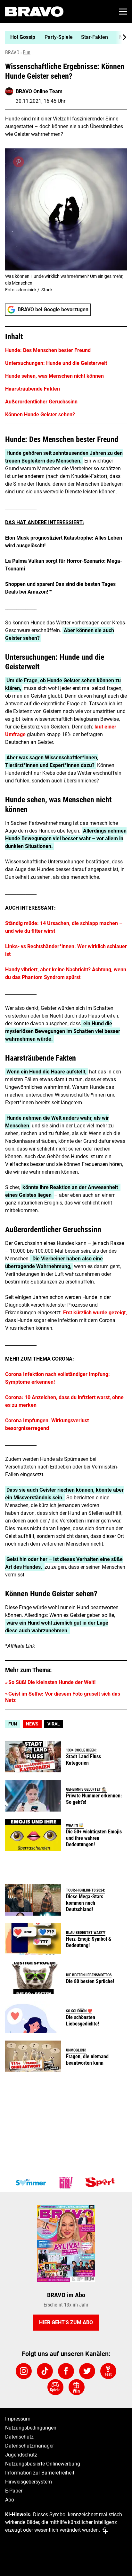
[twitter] (87, 2371)
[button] (66, 375)
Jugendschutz (21, 2455)
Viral (54, 1724)
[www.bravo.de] (34, 12)
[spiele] (55, 2387)
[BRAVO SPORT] (101, 2183)
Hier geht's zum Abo (66, 2322)
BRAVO (12, 53)
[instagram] (24, 2371)
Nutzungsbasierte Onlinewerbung (43, 2464)
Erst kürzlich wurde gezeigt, (95, 1313)
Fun (27, 53)
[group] (63, 37)
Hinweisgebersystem (29, 2482)
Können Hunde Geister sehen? (40, 415)
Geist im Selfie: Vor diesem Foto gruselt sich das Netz (63, 1697)
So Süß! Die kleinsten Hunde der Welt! (52, 1682)
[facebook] (66, 2371)
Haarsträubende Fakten (33, 389)
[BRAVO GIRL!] (66, 2183)
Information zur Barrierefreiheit (40, 2473)
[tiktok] (45, 2371)
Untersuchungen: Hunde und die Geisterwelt (56, 363)
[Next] (121, 37)
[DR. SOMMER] (31, 2183)
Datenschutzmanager (29, 2446)
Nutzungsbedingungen (31, 2428)
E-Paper (14, 2491)
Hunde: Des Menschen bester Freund (48, 350)
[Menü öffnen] (123, 12)
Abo (10, 2500)
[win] (77, 2387)
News (32, 1724)
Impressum (18, 2419)
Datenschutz (19, 2437)
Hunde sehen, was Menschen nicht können (54, 376)
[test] (108, 2371)
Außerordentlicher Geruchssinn (41, 402)
